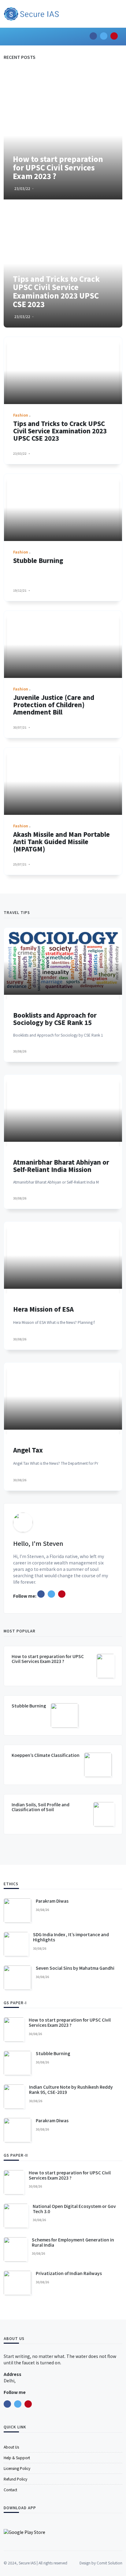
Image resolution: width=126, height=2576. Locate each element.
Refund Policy (15, 2479)
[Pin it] (62, 1594)
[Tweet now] (51, 1594)
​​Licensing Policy (17, 2468)
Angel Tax (28, 1450)
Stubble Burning (38, 560)
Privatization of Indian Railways (69, 2273)
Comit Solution (109, 2563)
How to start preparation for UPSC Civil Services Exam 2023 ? (48, 1659)
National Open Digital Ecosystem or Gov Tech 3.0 (74, 2209)
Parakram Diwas (52, 1901)
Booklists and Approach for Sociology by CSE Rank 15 (55, 1019)
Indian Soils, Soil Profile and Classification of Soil (41, 1807)
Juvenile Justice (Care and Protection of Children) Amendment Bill (54, 705)
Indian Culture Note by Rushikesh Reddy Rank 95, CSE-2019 (71, 2089)
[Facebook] (41, 1594)
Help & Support (17, 2458)
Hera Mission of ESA (43, 1309)
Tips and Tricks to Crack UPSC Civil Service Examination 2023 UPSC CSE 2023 (60, 431)
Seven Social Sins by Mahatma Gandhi (75, 1968)
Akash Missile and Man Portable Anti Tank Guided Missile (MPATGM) (61, 842)
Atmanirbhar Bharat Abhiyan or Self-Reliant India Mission (61, 1166)
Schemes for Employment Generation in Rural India (73, 2242)
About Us (11, 2447)
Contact (10, 2490)
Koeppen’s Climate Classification (46, 1755)
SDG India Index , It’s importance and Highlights (71, 1937)
